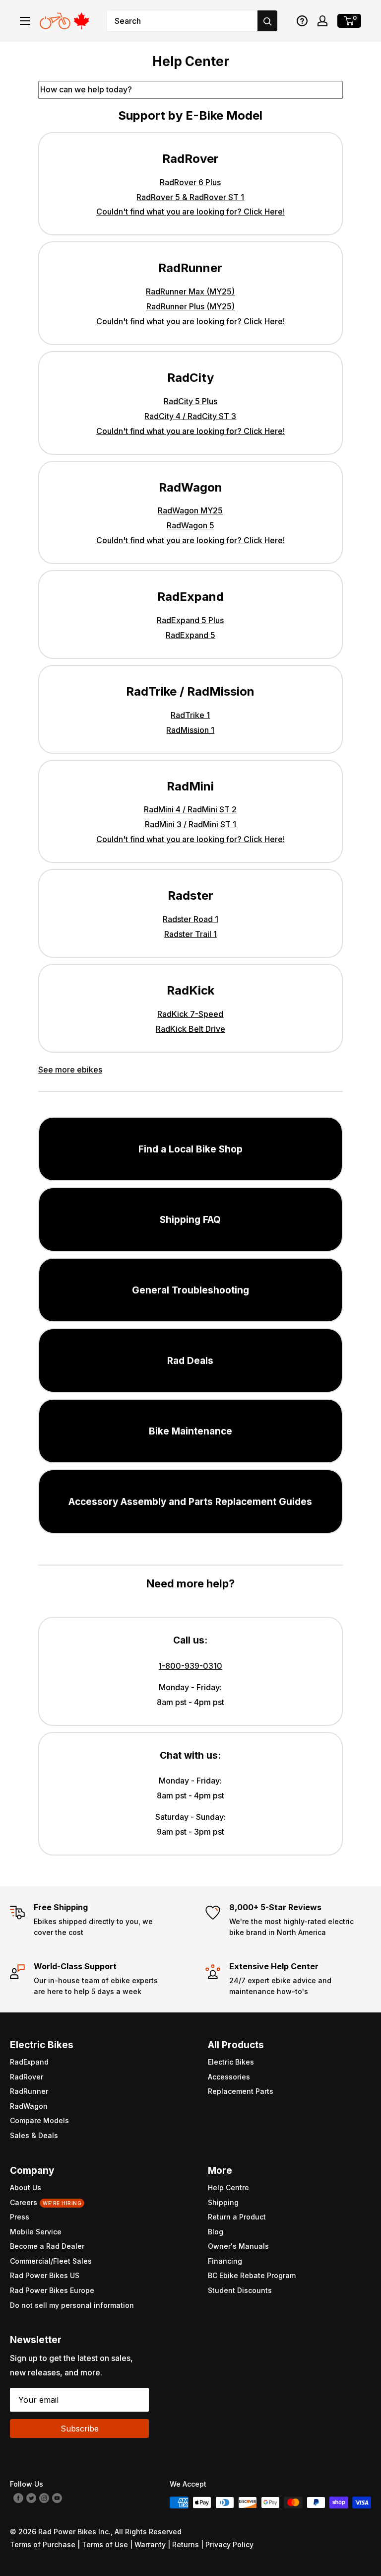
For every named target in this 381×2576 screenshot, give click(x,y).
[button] (302, 21)
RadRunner (29, 2091)
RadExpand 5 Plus (190, 620)
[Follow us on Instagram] (44, 2498)
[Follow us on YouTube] (57, 2498)
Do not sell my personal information (72, 2305)
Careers (46, 2202)
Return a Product (237, 2217)
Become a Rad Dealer (47, 2246)
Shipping (223, 2202)
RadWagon (29, 2106)
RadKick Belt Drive (190, 1029)
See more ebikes (70, 1070)
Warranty (150, 2544)
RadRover (27, 2077)
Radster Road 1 (190, 919)
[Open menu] (25, 21)
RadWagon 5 (190, 525)
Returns (186, 2544)
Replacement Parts (241, 2091)
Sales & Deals (34, 2135)
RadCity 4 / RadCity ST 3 (190, 416)
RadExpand (29, 2062)
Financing (225, 2261)
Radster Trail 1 (190, 934)
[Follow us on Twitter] (31, 2498)
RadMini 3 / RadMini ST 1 (190, 824)
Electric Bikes (231, 2062)
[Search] (267, 21)
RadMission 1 (190, 730)
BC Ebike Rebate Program (252, 2275)
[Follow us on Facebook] (18, 2498)
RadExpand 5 (190, 635)
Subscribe (80, 2429)
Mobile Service (36, 2232)
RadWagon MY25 (190, 510)
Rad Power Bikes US (45, 2275)
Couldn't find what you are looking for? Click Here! (190, 212)
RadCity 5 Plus (190, 401)
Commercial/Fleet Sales (51, 2261)
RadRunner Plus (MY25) (190, 306)
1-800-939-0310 (190, 1666)
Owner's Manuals (238, 2246)
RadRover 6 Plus (190, 182)
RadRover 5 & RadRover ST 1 (190, 197)
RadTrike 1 (190, 715)
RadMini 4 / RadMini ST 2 (190, 809)
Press (20, 2217)
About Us (26, 2187)
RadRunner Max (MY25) (190, 291)
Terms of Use (105, 2544)
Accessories (229, 2077)
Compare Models (39, 2120)
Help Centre (228, 2187)
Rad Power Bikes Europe (52, 2290)
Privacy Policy (229, 2544)
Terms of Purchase (43, 2544)
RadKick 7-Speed (190, 1014)
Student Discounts (240, 2290)
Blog (216, 2232)
